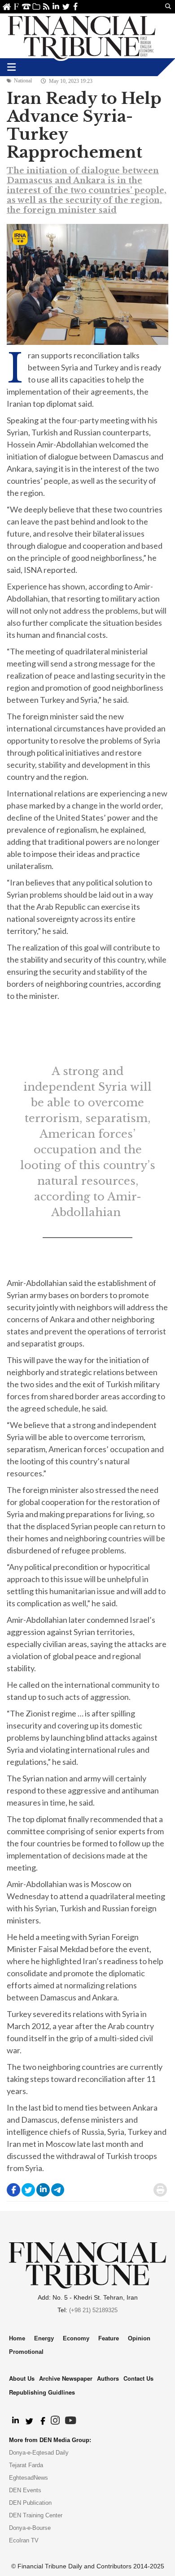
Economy (76, 2338)
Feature (109, 2338)
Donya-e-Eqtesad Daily (39, 2453)
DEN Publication (30, 2503)
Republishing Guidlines (42, 2392)
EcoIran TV (24, 2540)
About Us (16, 6)
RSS (46, 6)
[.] (15, 2421)
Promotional (26, 2352)
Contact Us (26, 6)
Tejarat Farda (26, 2465)
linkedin (56, 6)
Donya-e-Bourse (30, 2528)
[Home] (82, 36)
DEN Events (25, 2490)
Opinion (139, 2338)
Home (7, 6)
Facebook (76, 6)
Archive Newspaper (66, 2378)
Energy (44, 2338)
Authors (108, 2378)
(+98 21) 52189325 (93, 2310)
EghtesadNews (28, 2478)
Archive (36, 6)
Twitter (66, 6)
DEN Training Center (36, 2515)
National (23, 81)
